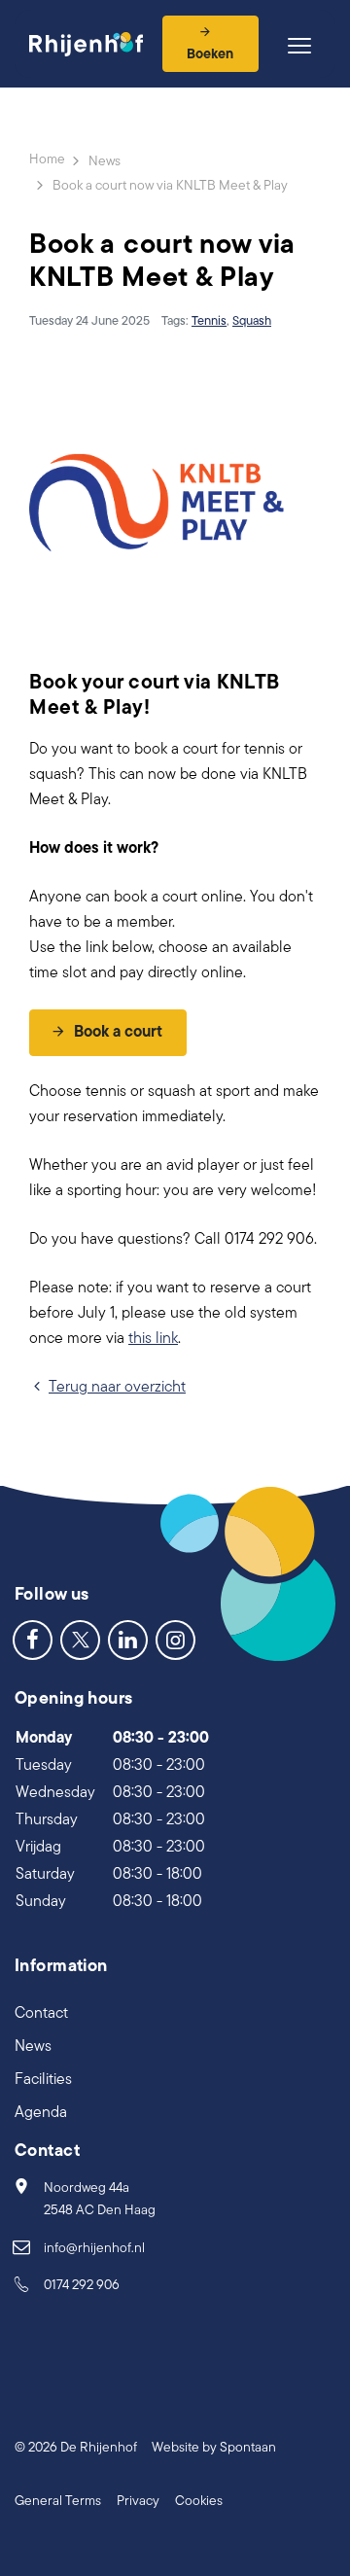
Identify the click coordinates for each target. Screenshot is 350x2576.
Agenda (41, 2113)
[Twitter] (80, 1640)
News (33, 2047)
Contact (41, 2014)
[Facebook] (33, 1640)
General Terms (58, 2502)
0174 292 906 (82, 2286)
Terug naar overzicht (117, 1388)
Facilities (43, 2080)
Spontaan (248, 2448)
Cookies (199, 2502)
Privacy (138, 2502)
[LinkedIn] (128, 1640)
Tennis (209, 321)
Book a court (118, 1033)
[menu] (299, 46)
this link (153, 1339)
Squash (252, 321)
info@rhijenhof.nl (94, 2249)
